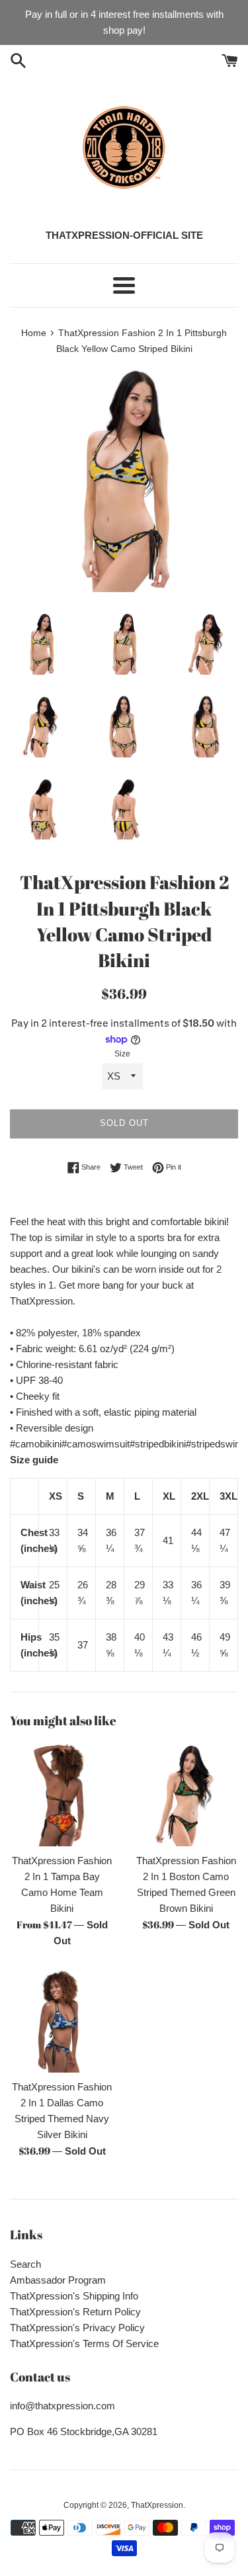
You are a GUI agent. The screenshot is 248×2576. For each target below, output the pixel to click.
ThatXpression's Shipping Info (74, 2296)
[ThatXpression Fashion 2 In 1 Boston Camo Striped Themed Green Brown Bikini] (186, 1794)
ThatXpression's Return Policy (75, 2312)
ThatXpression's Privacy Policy (77, 2328)
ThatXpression (157, 2505)
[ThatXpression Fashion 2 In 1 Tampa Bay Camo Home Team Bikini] (62, 1794)
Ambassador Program (58, 2280)
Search (25, 2264)
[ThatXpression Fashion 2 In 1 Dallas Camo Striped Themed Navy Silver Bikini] (62, 2021)
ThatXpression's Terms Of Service (84, 2343)
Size (122, 1054)
